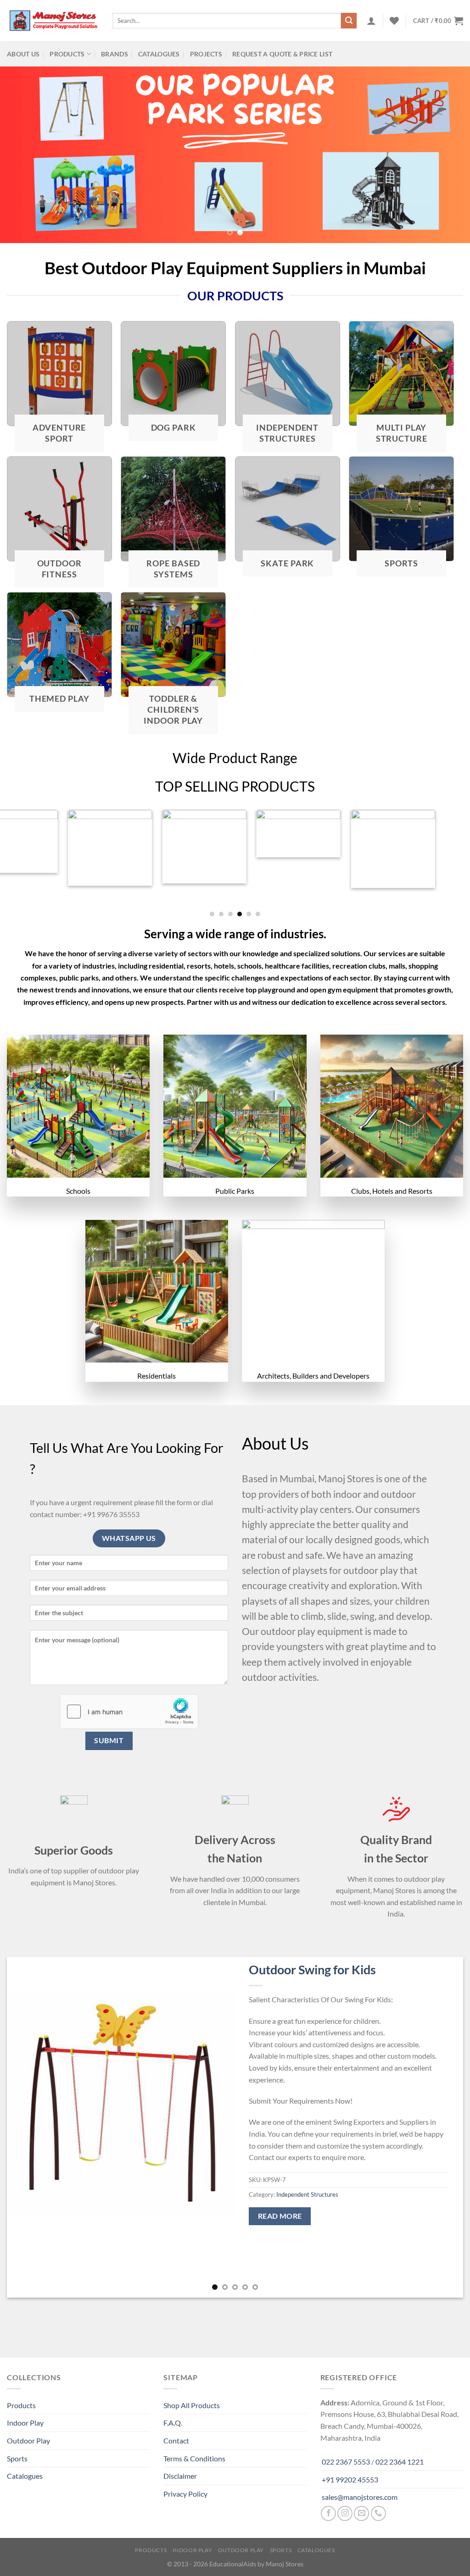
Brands (115, 54)
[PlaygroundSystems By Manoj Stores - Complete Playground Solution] (53, 21)
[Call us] (378, 2513)
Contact (176, 2440)
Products (67, 54)
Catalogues (159, 54)
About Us (23, 54)
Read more (280, 2216)
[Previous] (21, 155)
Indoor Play (25, 2423)
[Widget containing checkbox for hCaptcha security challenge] (129, 1712)
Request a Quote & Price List (282, 54)
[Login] (371, 21)
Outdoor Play (28, 2440)
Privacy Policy (185, 2494)
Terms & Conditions (194, 2458)
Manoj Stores (285, 2564)
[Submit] (349, 21)
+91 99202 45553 (350, 2479)
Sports (17, 2458)
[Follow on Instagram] (345, 2513)
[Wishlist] (394, 21)
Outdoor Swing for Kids (312, 1969)
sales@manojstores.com (360, 2497)
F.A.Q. (173, 2423)
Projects (206, 54)
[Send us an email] (361, 2513)
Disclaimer (180, 2476)
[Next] (449, 155)
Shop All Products (192, 2405)
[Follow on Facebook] (328, 2513)
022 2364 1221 (400, 2462)
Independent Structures (307, 2194)
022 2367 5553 (346, 2462)
